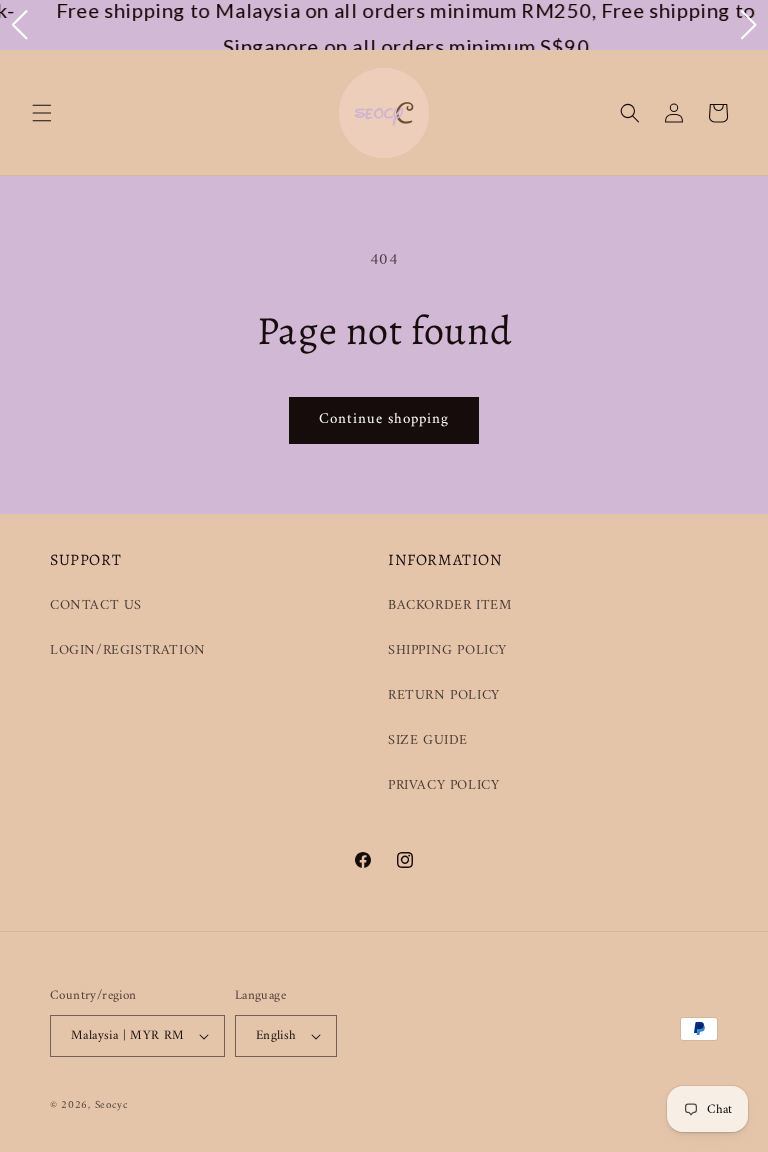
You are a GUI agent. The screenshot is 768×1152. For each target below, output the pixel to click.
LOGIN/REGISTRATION (128, 650)
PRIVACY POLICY (443, 785)
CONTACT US (96, 605)
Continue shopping (384, 419)
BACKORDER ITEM (449, 605)
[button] (42, 113)
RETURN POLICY (444, 695)
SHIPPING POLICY (447, 650)
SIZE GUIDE (428, 740)
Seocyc (112, 1105)
